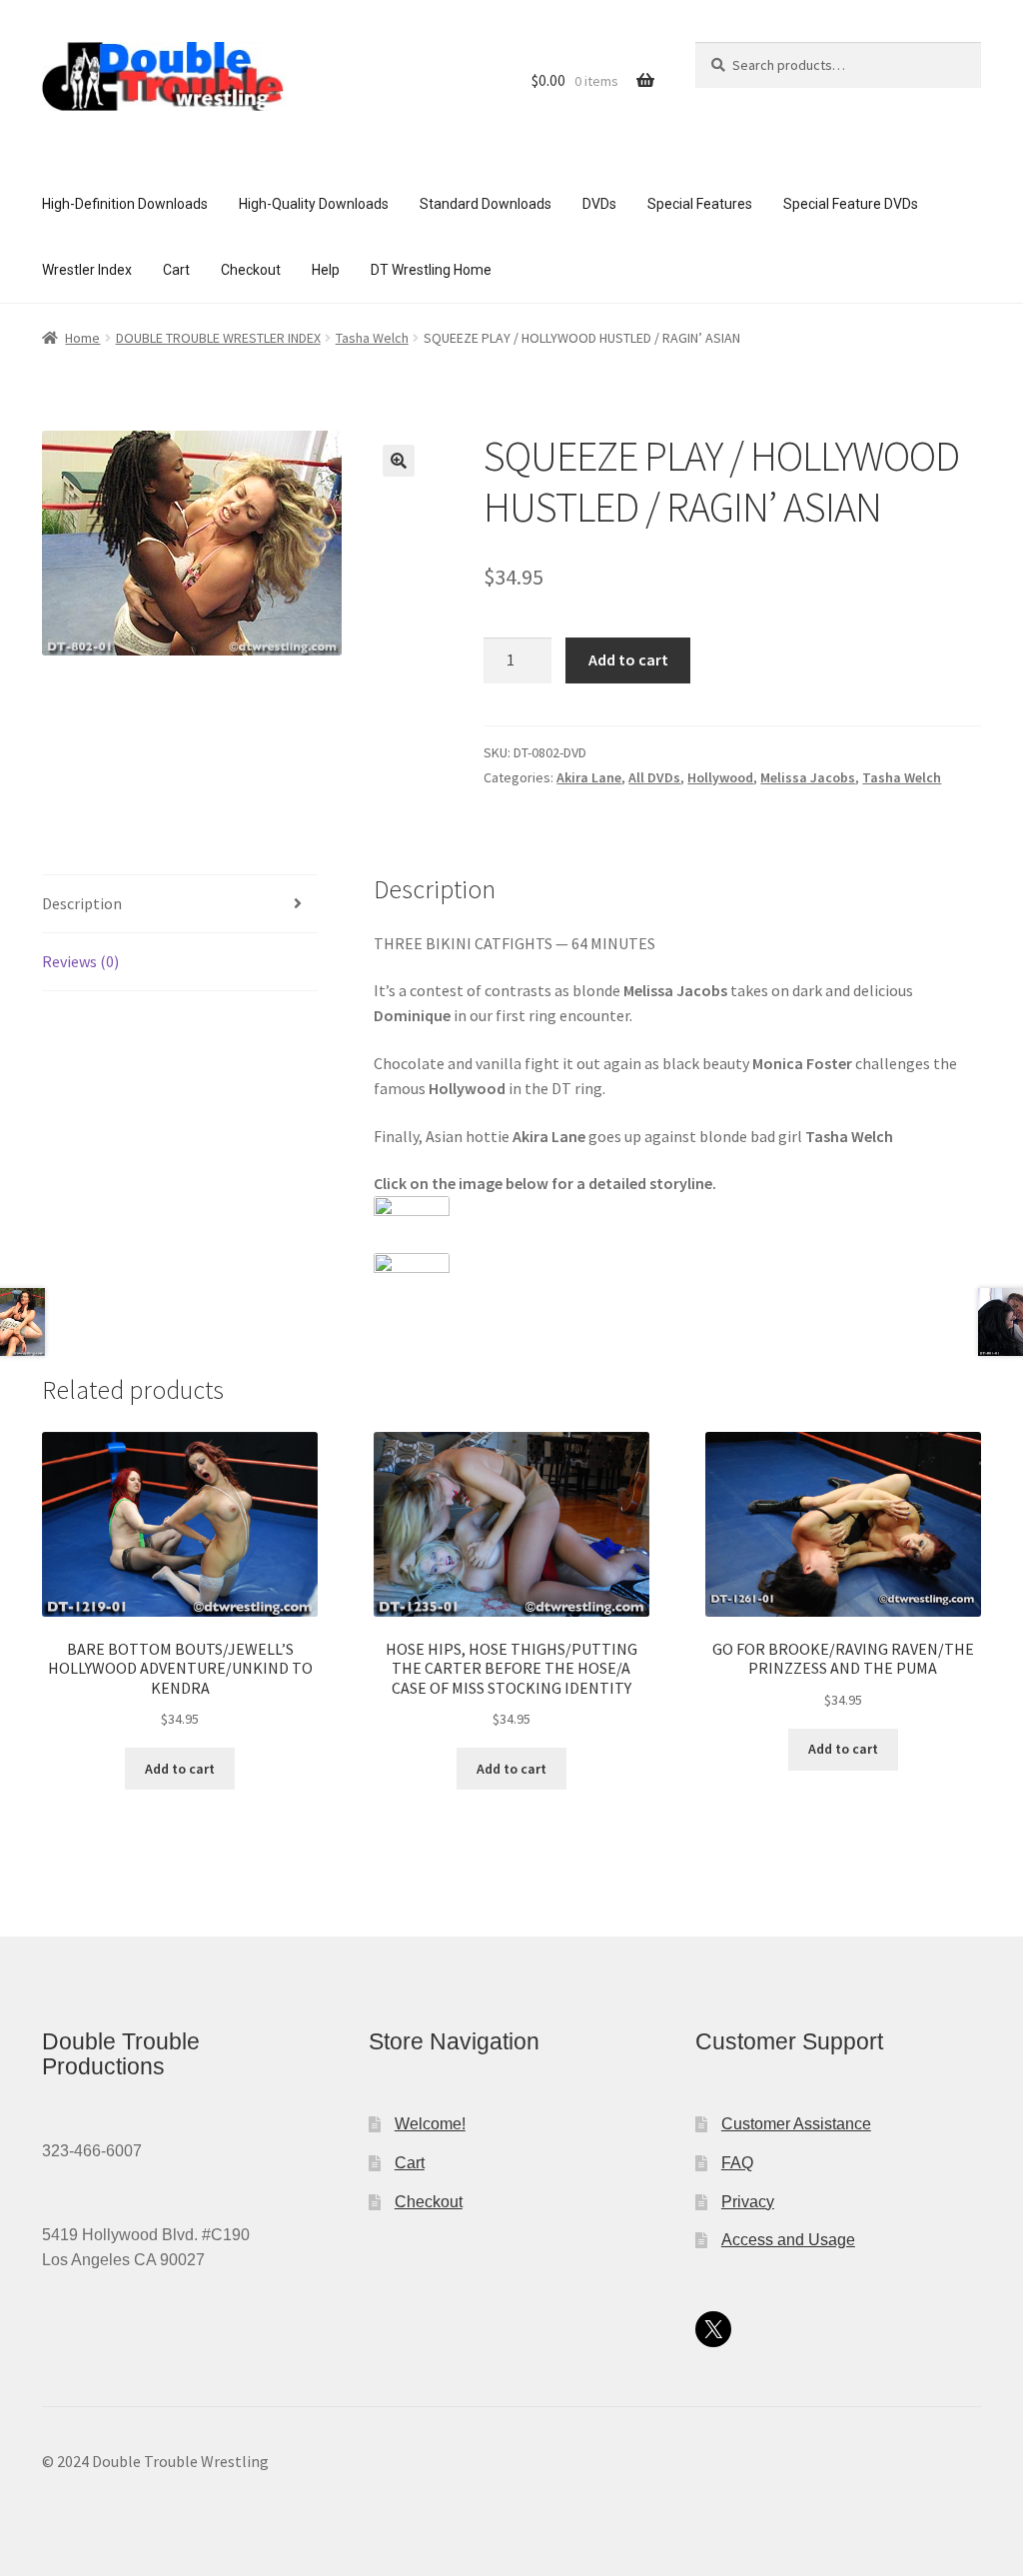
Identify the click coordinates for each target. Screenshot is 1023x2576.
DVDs (599, 204)
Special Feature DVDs (851, 204)
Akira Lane (589, 777)
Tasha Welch (372, 338)
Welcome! (430, 2124)
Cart (176, 270)
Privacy (748, 2202)
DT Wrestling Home (431, 270)
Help (326, 270)
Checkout (251, 270)
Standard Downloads (486, 204)
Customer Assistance (796, 2124)
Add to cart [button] (180, 1769)
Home (82, 338)
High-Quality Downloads (314, 204)
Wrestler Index (87, 270)
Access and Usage (788, 2240)
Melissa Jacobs (808, 777)
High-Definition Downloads (125, 204)
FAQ (737, 2163)
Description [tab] (82, 903)
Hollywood (720, 777)
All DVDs (654, 777)
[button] (399, 461)
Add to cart (628, 659)
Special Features (700, 204)
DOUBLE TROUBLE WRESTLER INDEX (218, 338)
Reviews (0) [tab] (80, 961)
